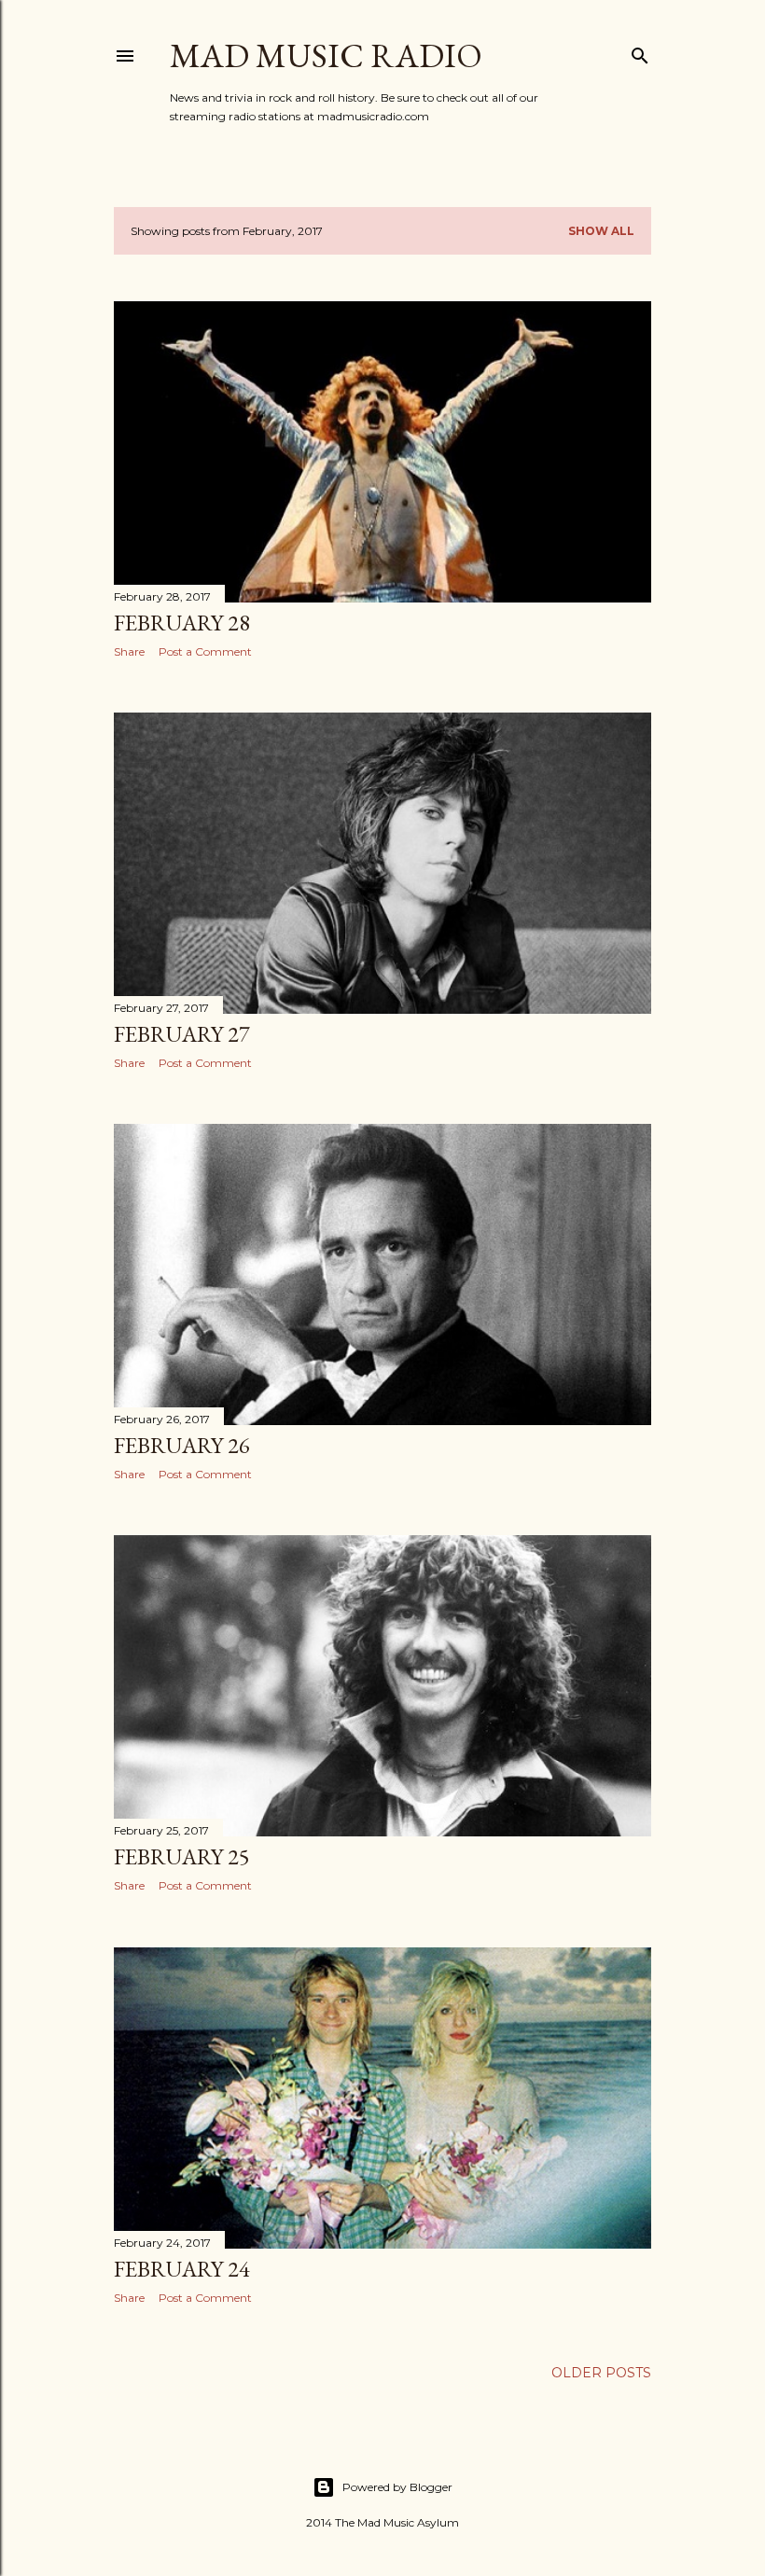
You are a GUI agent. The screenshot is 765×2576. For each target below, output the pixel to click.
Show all (601, 231)
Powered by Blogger (397, 2487)
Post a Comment (205, 651)
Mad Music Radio (326, 55)
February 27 (182, 1034)
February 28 (182, 623)
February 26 (182, 1445)
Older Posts (601, 2373)
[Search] (640, 52)
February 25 (182, 1856)
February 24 (182, 2269)
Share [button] (129, 651)
